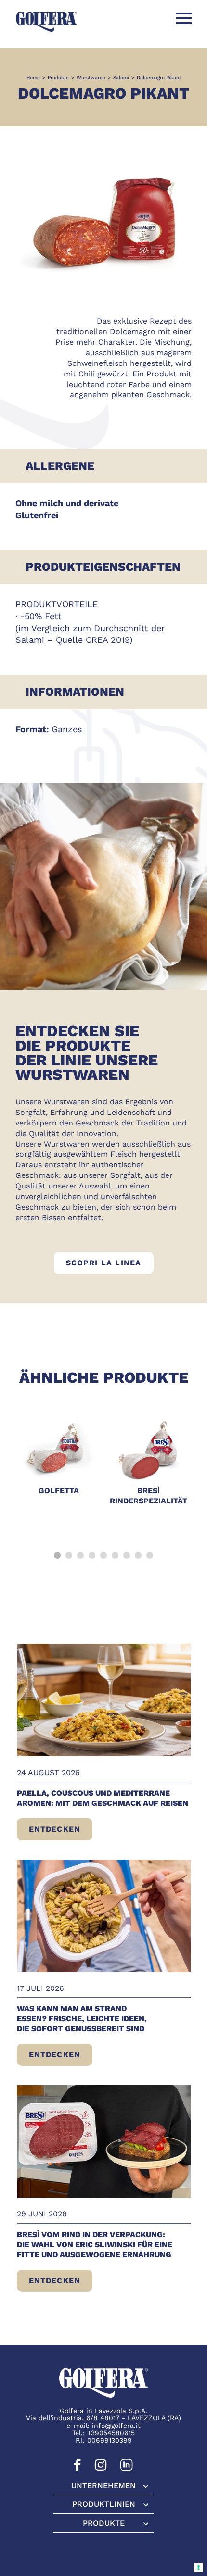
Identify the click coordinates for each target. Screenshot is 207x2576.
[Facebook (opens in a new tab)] (78, 2469)
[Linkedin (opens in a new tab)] (127, 2469)
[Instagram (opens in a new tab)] (101, 2469)
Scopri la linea (110, 1263)
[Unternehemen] (103, 2486)
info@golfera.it (116, 2426)
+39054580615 (111, 2433)
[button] (57, 1555)
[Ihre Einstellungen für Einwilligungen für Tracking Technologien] (199, 2568)
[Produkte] (103, 2523)
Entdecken (61, 1832)
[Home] (46, 21)
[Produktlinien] (103, 2504)
